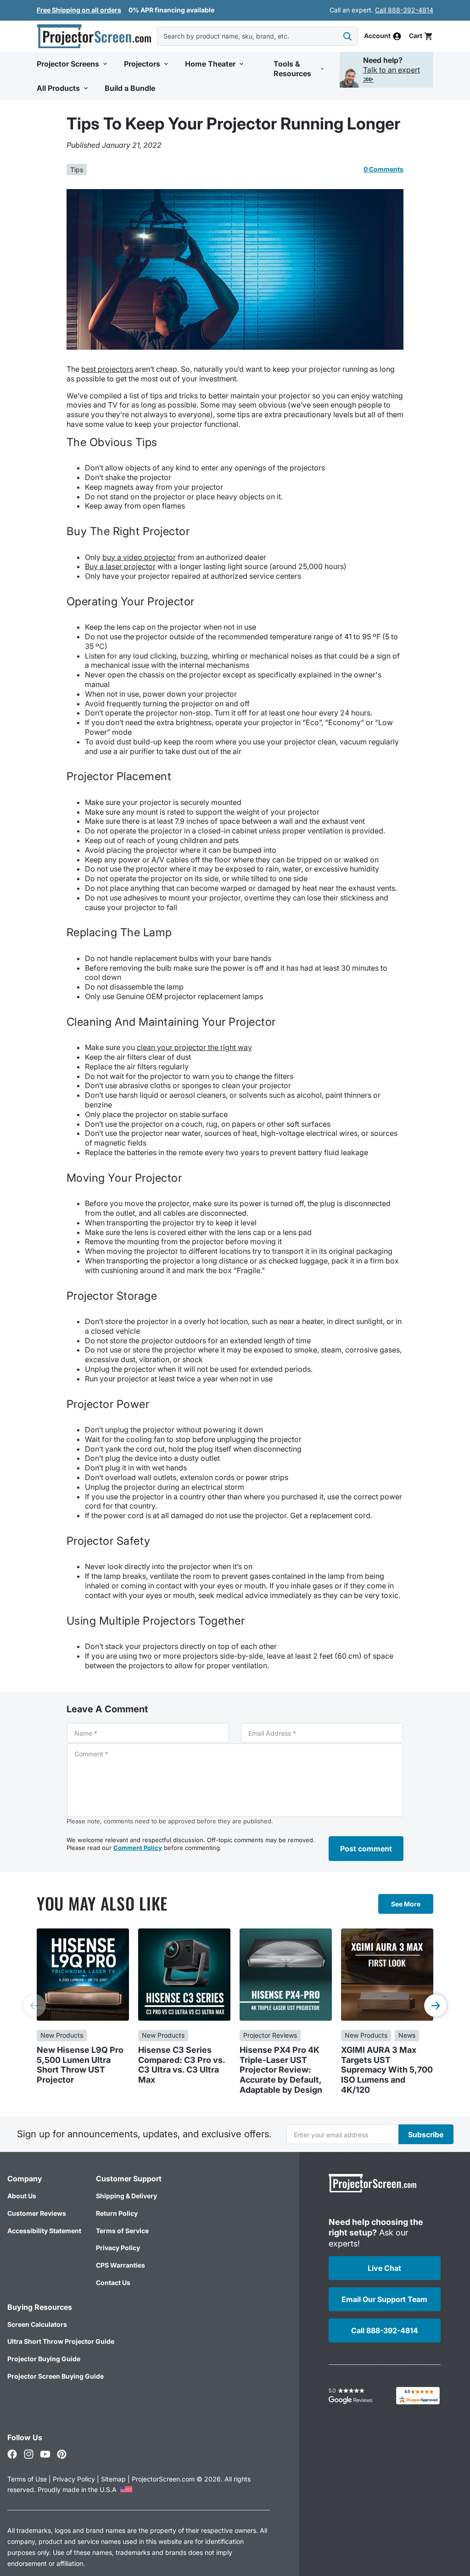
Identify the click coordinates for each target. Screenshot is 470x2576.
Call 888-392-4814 (404, 10)
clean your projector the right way (194, 1047)
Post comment (366, 1849)
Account (377, 36)
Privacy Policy (118, 2248)
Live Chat (384, 2268)
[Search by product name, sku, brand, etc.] (347, 36)
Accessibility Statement (44, 2231)
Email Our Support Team (384, 2299)
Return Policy (117, 2213)
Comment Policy (138, 1848)
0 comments (383, 169)
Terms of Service (122, 2231)
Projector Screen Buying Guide (56, 2376)
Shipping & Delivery (126, 2196)
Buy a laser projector (120, 566)
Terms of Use (27, 2479)
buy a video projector (139, 557)
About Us (22, 2196)
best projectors (107, 369)
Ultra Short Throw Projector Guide (61, 2341)
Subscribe (426, 2135)
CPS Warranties (120, 2265)
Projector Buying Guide (44, 2359)
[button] (421, 36)
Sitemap (113, 2479)
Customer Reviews (37, 2213)
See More (406, 1904)
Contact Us (113, 2283)
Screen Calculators (37, 2324)
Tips (77, 170)
